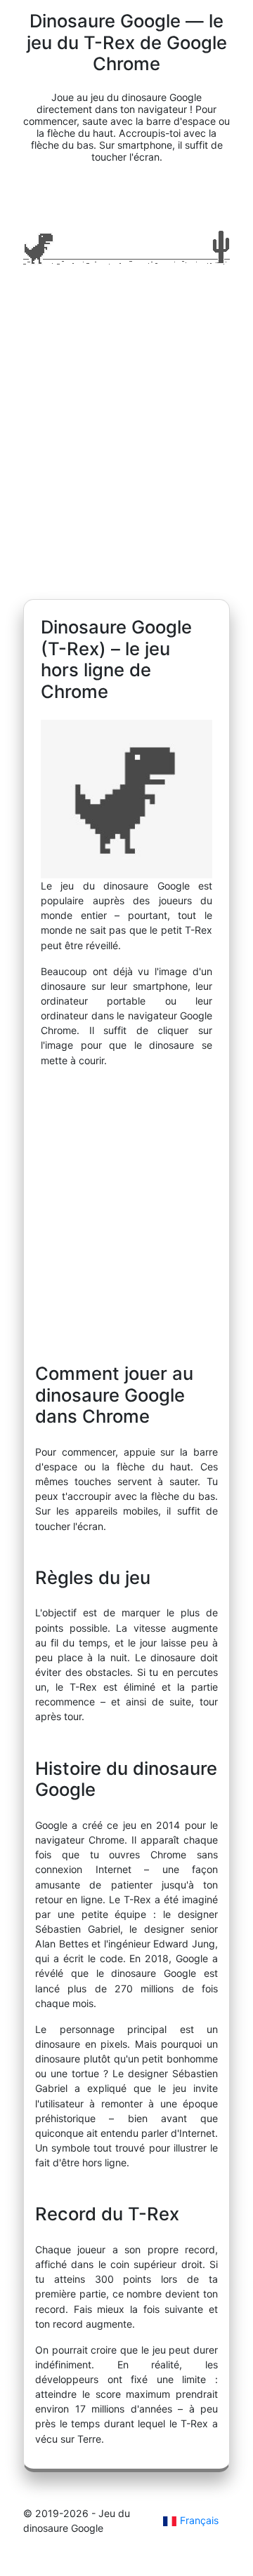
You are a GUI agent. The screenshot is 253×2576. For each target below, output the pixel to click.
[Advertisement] (126, 438)
